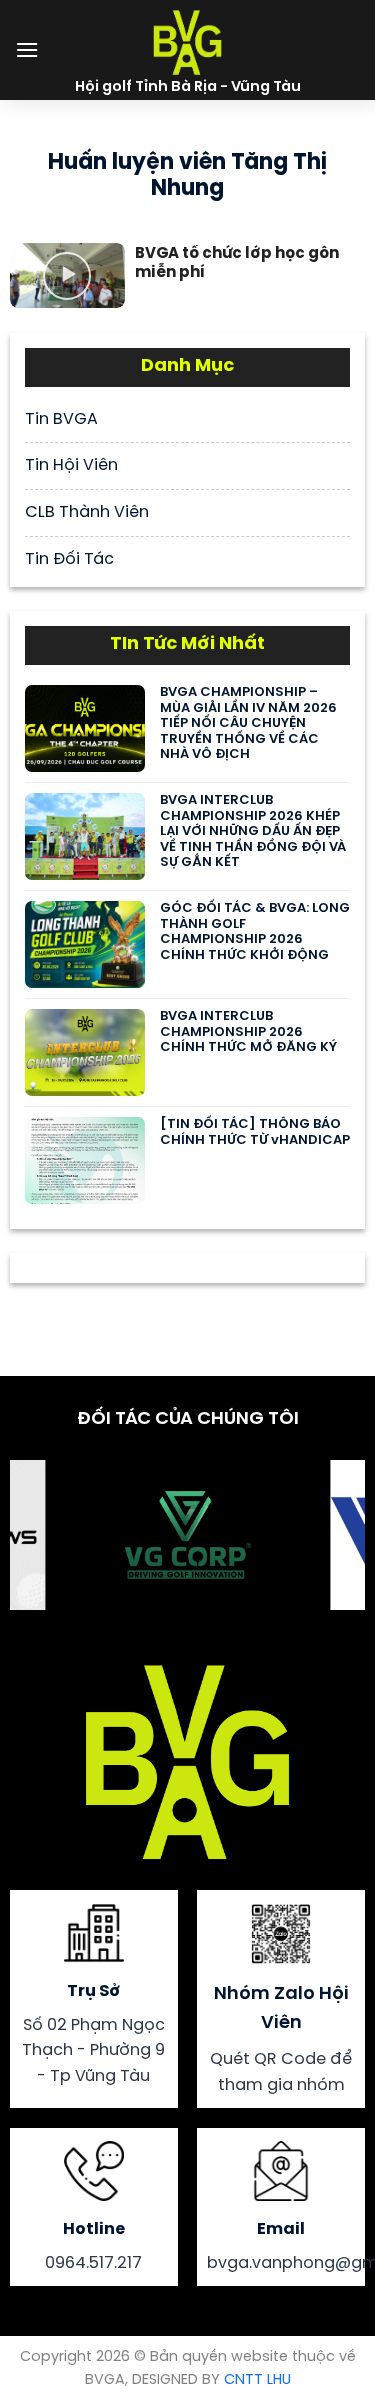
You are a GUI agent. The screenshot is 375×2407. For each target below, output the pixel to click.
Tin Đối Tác (69, 559)
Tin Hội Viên (71, 465)
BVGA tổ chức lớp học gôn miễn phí (237, 264)
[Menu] (27, 49)
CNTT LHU (257, 2380)
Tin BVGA (61, 419)
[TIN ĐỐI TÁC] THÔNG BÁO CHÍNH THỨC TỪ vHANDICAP (255, 1132)
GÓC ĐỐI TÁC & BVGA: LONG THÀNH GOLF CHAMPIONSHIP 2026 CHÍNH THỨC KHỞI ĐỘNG (255, 932)
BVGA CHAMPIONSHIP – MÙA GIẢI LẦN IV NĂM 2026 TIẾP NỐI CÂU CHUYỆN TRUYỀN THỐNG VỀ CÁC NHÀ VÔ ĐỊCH (248, 723)
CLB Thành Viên (87, 512)
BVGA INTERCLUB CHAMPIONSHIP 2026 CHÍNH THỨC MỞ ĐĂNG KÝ (248, 1032)
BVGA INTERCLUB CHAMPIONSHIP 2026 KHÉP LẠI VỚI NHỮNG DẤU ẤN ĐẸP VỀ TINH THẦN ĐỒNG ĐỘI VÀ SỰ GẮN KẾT (253, 831)
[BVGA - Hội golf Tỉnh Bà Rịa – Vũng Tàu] (188, 40)
